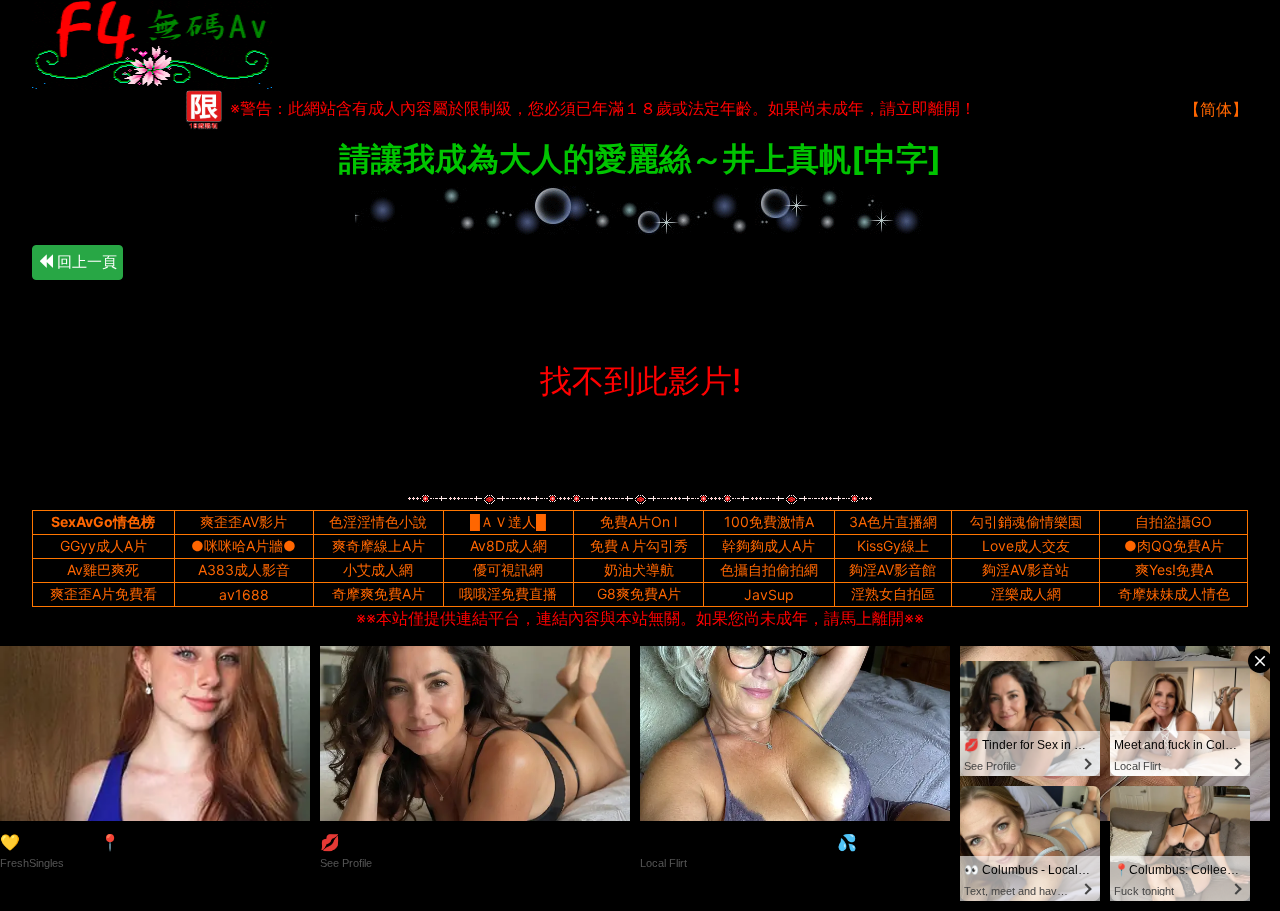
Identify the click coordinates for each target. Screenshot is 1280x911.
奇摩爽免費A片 (378, 593)
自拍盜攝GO (1173, 521)
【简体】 (1216, 109)
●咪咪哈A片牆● (243, 545)
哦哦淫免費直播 (508, 593)
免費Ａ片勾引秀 (639, 545)
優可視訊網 (508, 569)
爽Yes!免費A (1174, 569)
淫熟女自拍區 (893, 593)
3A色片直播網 (893, 521)
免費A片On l (638, 521)
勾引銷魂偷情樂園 (1026, 521)
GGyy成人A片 (103, 545)
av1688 (244, 594)
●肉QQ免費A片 (1174, 545)
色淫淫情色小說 (378, 521)
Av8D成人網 (508, 545)
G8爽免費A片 (639, 593)
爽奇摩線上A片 (378, 545)
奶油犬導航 (639, 569)
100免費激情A (769, 521)
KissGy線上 (893, 545)
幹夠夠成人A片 (768, 545)
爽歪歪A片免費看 (103, 593)
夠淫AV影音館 (892, 569)
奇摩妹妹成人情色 (1174, 593)
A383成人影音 (244, 569)
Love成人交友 (1026, 545)
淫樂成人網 (1026, 593)
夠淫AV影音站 (1025, 569)
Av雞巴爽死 (103, 569)
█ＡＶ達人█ (508, 521)
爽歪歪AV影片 (243, 521)
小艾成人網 (378, 569)
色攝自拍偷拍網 (769, 569)
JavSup (769, 594)
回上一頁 (85, 261)
